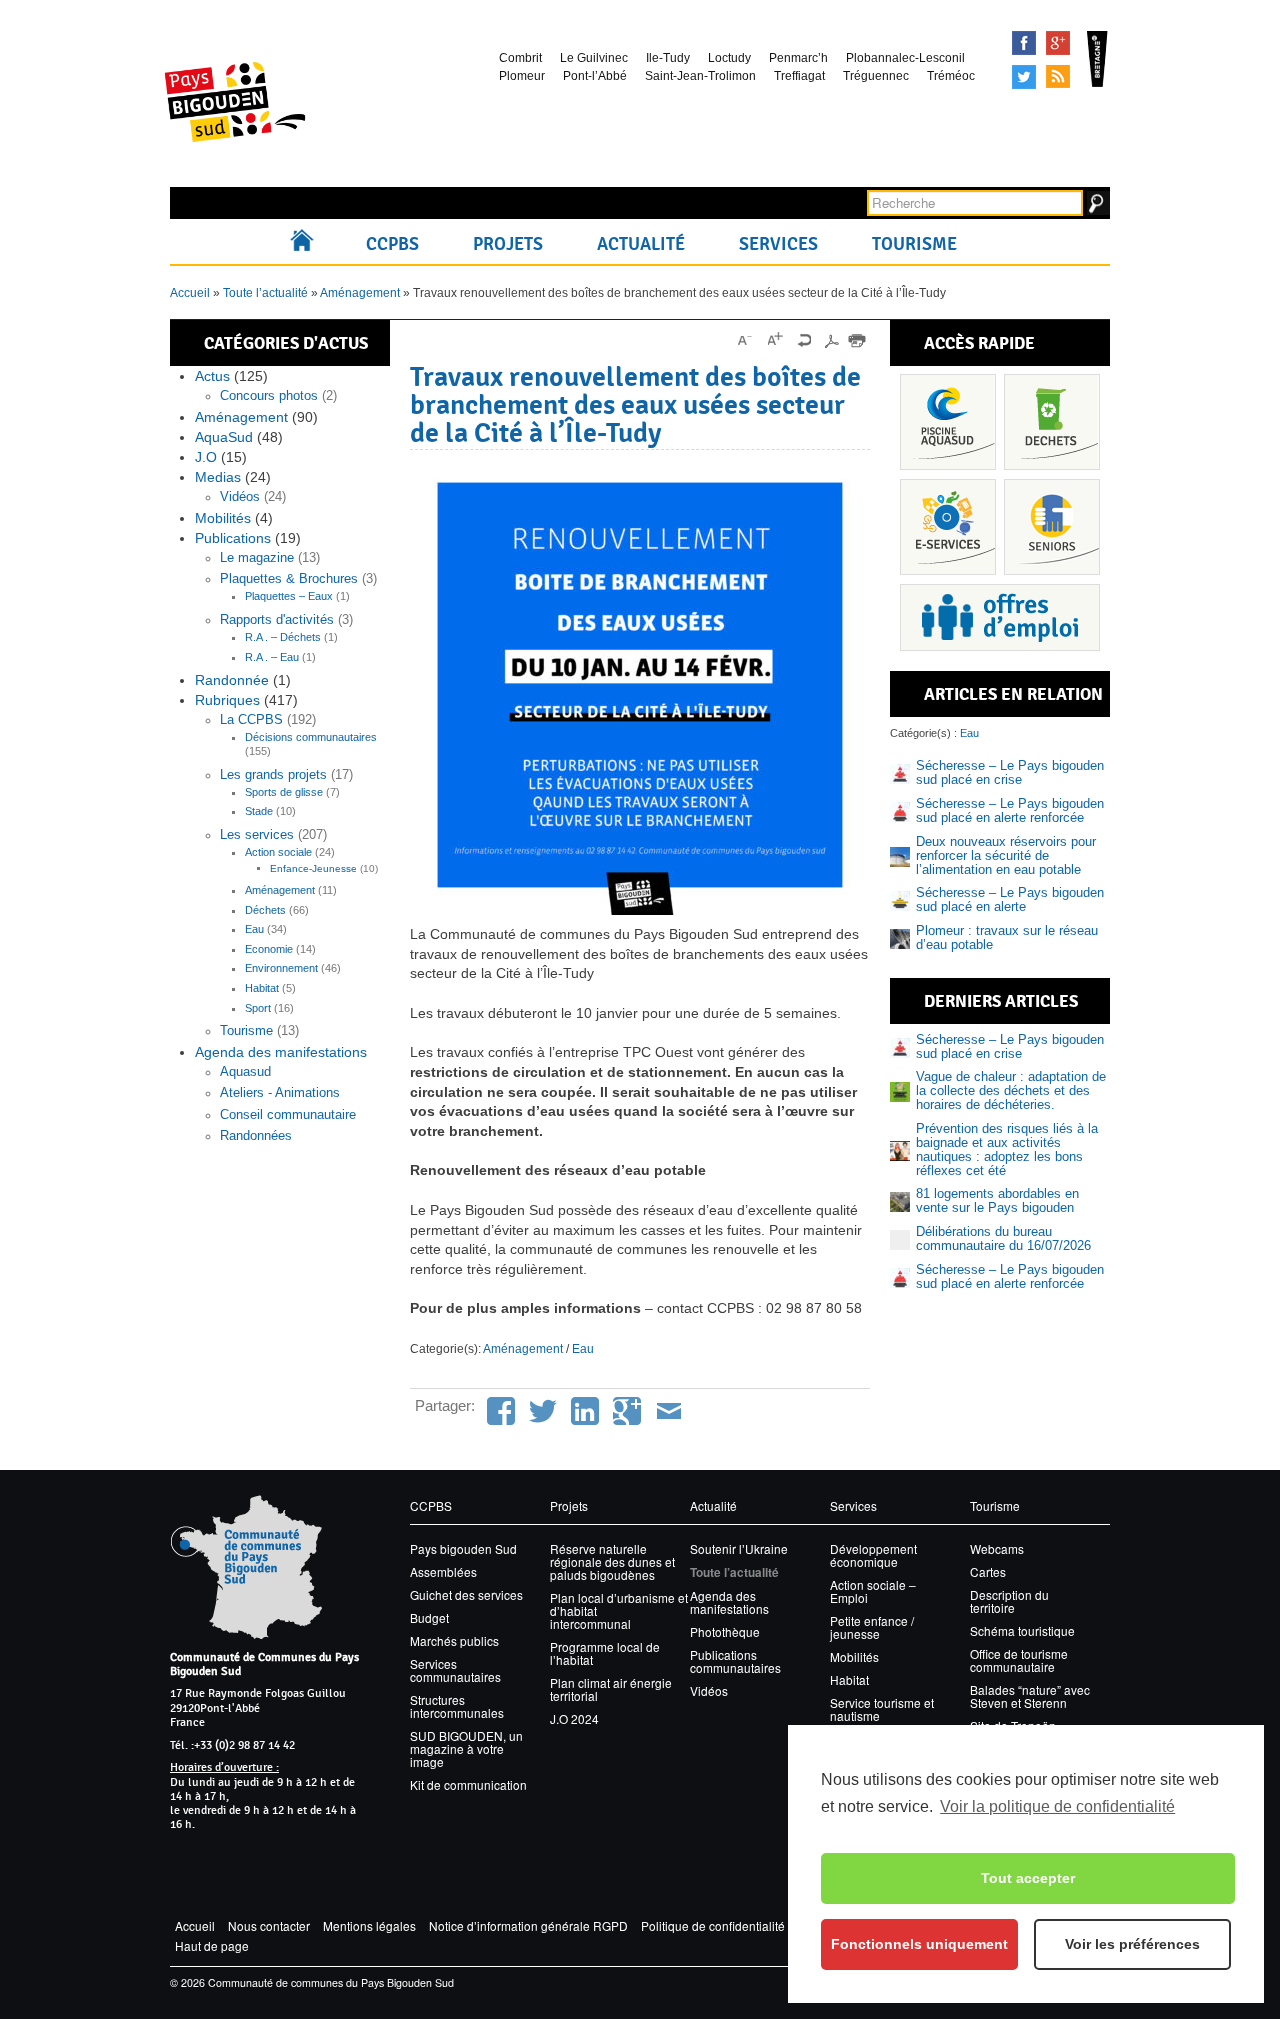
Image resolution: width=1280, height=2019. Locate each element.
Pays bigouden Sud (463, 1548)
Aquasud (245, 1072)
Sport (258, 1008)
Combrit (520, 58)
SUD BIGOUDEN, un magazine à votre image (466, 1748)
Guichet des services (466, 1594)
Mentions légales (369, 1925)
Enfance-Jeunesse (313, 868)
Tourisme (914, 244)
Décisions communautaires (311, 737)
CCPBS (392, 244)
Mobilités (223, 518)
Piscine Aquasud (948, 422)
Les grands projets (273, 775)
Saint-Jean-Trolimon (700, 76)
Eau (254, 929)
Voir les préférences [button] (1132, 1944)
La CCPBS (251, 720)
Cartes (988, 1571)
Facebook (1024, 43)
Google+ (1058, 43)
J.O (206, 457)
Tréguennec (876, 76)
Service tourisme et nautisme (882, 1709)
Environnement (281, 968)
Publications (233, 538)
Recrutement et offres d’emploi (1000, 617)
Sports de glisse (284, 792)
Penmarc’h (798, 58)
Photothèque (725, 1631)
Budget (429, 1617)
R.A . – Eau (272, 657)
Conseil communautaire (288, 1115)
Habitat (262, 988)
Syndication (1058, 77)
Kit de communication (468, 1784)
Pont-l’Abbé (595, 76)
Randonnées (256, 1136)
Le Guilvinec (594, 58)
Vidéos (240, 497)
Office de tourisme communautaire (1019, 1660)
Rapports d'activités (277, 620)
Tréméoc (951, 76)
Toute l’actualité (265, 293)
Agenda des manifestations (281, 1052)
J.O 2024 (574, 1718)
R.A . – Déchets (283, 637)
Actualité (641, 244)
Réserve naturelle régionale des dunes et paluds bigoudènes (612, 1561)
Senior (1052, 527)
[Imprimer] (857, 340)
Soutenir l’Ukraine (739, 1548)
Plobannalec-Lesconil (905, 58)
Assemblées (443, 1571)
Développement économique (873, 1555)
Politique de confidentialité (713, 1925)
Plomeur (522, 76)
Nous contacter (269, 1925)
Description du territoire (1009, 1601)
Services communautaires (455, 1670)
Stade (259, 811)
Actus (212, 376)
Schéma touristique (1022, 1630)
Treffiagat (799, 76)
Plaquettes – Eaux (289, 596)
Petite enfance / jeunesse (872, 1627)
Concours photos (269, 396)
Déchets (265, 910)
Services (778, 244)
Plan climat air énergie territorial (611, 1689)
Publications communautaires (735, 1661)
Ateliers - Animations (280, 1093)
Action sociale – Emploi (873, 1591)
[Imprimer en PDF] (831, 340)
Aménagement (360, 293)
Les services (257, 835)
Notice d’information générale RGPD (528, 1925)
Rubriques (227, 700)
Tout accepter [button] (1028, 1878)
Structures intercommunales (457, 1706)
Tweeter (1024, 77)
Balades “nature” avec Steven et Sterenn (1030, 1696)
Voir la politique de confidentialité (1057, 1806)
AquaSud (224, 437)
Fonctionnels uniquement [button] (919, 1944)
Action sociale (278, 852)
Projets (508, 244)
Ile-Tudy (668, 58)
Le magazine (257, 558)
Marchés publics (454, 1640)
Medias (218, 477)
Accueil (306, 244)
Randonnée (232, 680)
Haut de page (212, 1945)
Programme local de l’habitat (605, 1653)
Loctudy (729, 58)
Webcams (997, 1548)
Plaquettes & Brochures (289, 579)
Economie (269, 949)
